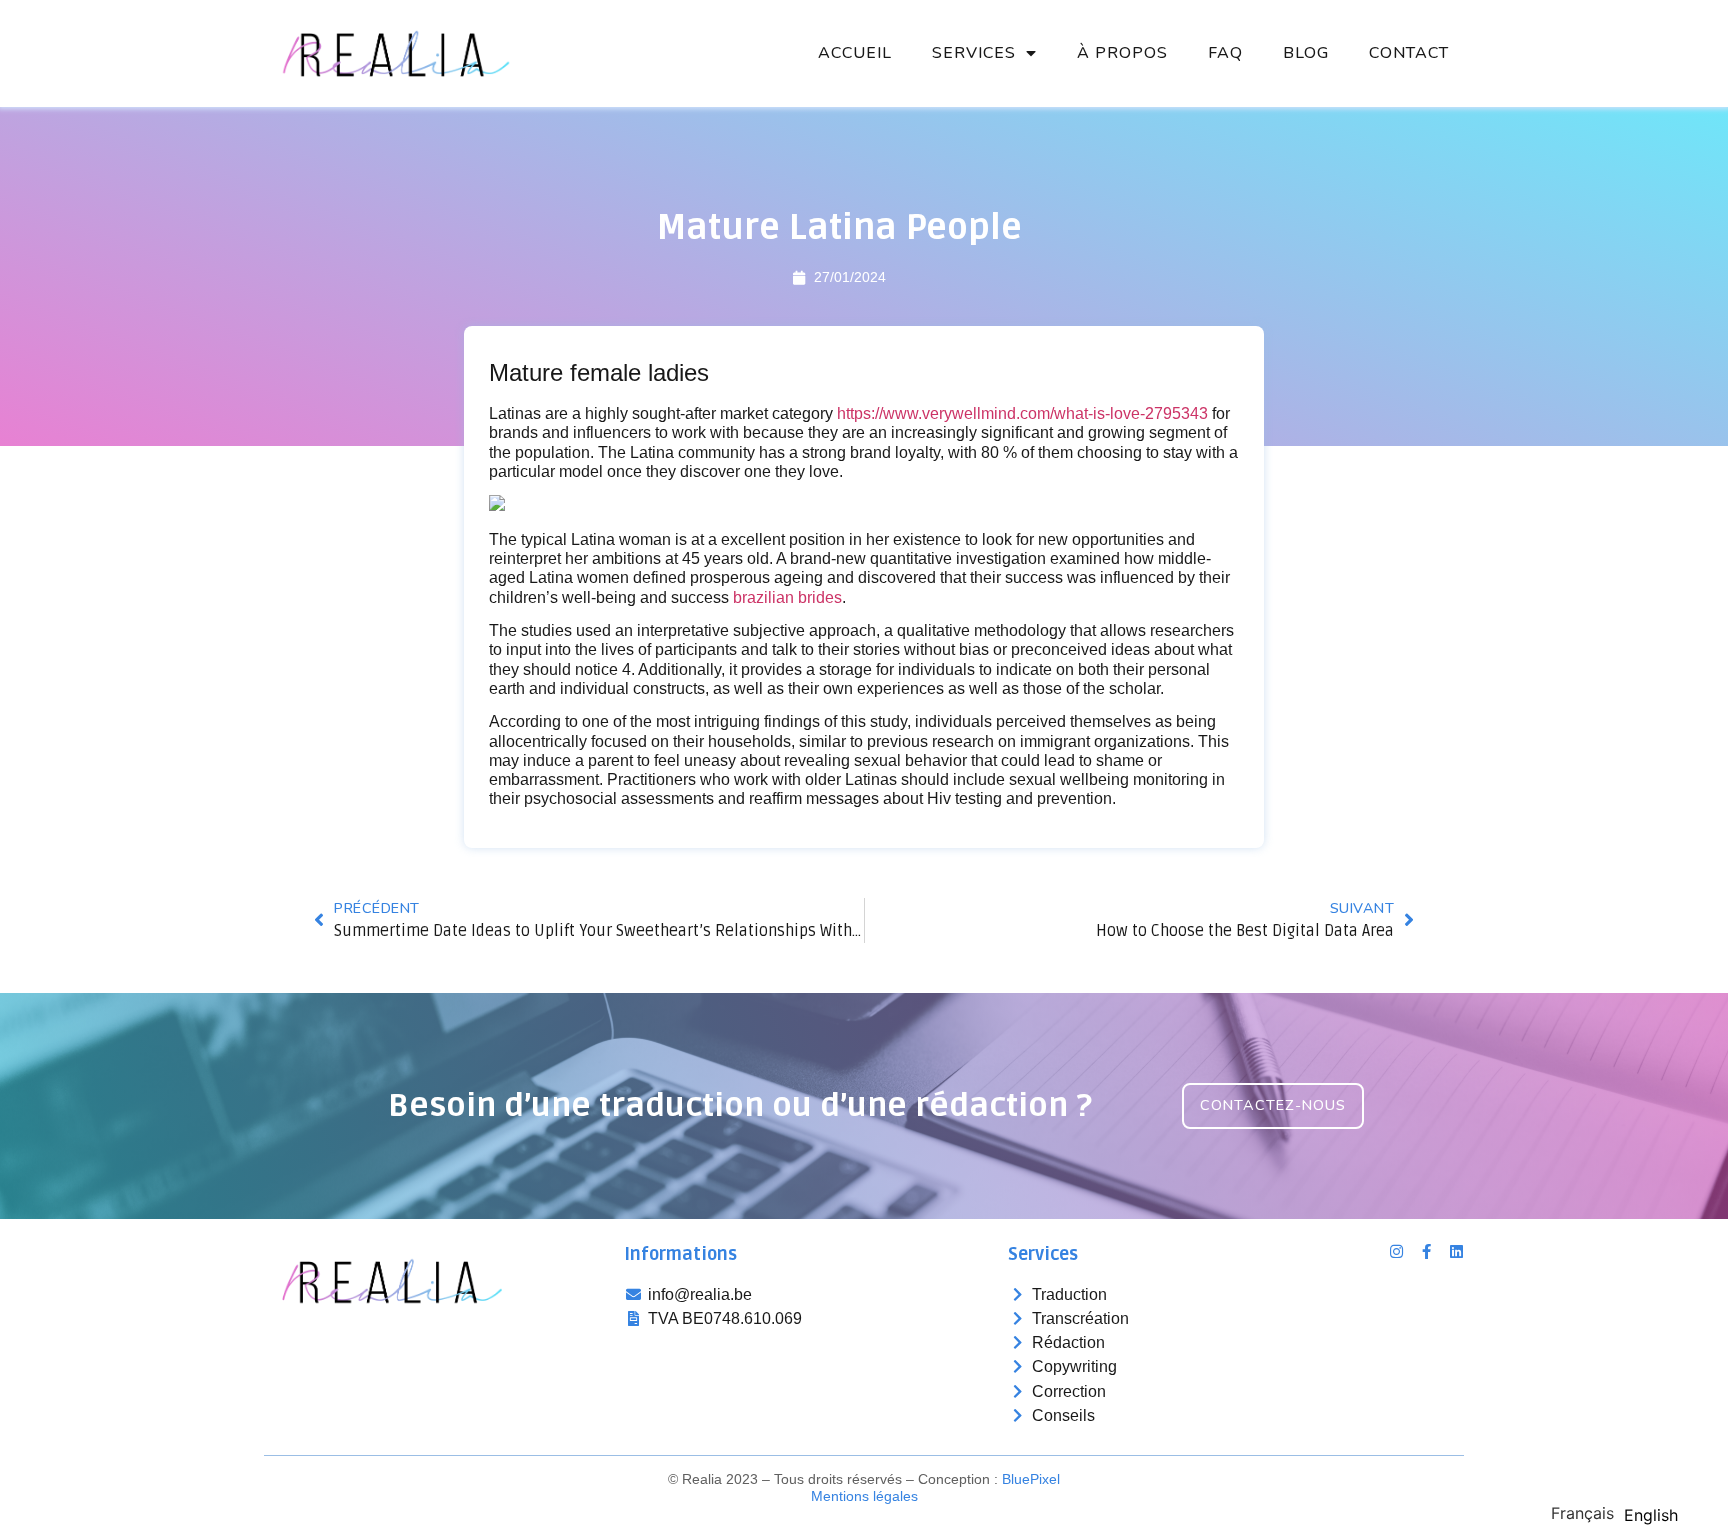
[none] (1582, 1513)
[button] (1273, 1105)
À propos (1122, 53)
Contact (1409, 53)
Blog (1306, 53)
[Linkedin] (1456, 1251)
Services (974, 53)
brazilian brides (787, 597)
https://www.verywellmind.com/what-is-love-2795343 (1022, 413)
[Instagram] (1396, 1251)
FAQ (1225, 53)
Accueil (855, 53)
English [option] (1651, 1515)
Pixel (1031, 1479)
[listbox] (1619, 1512)
